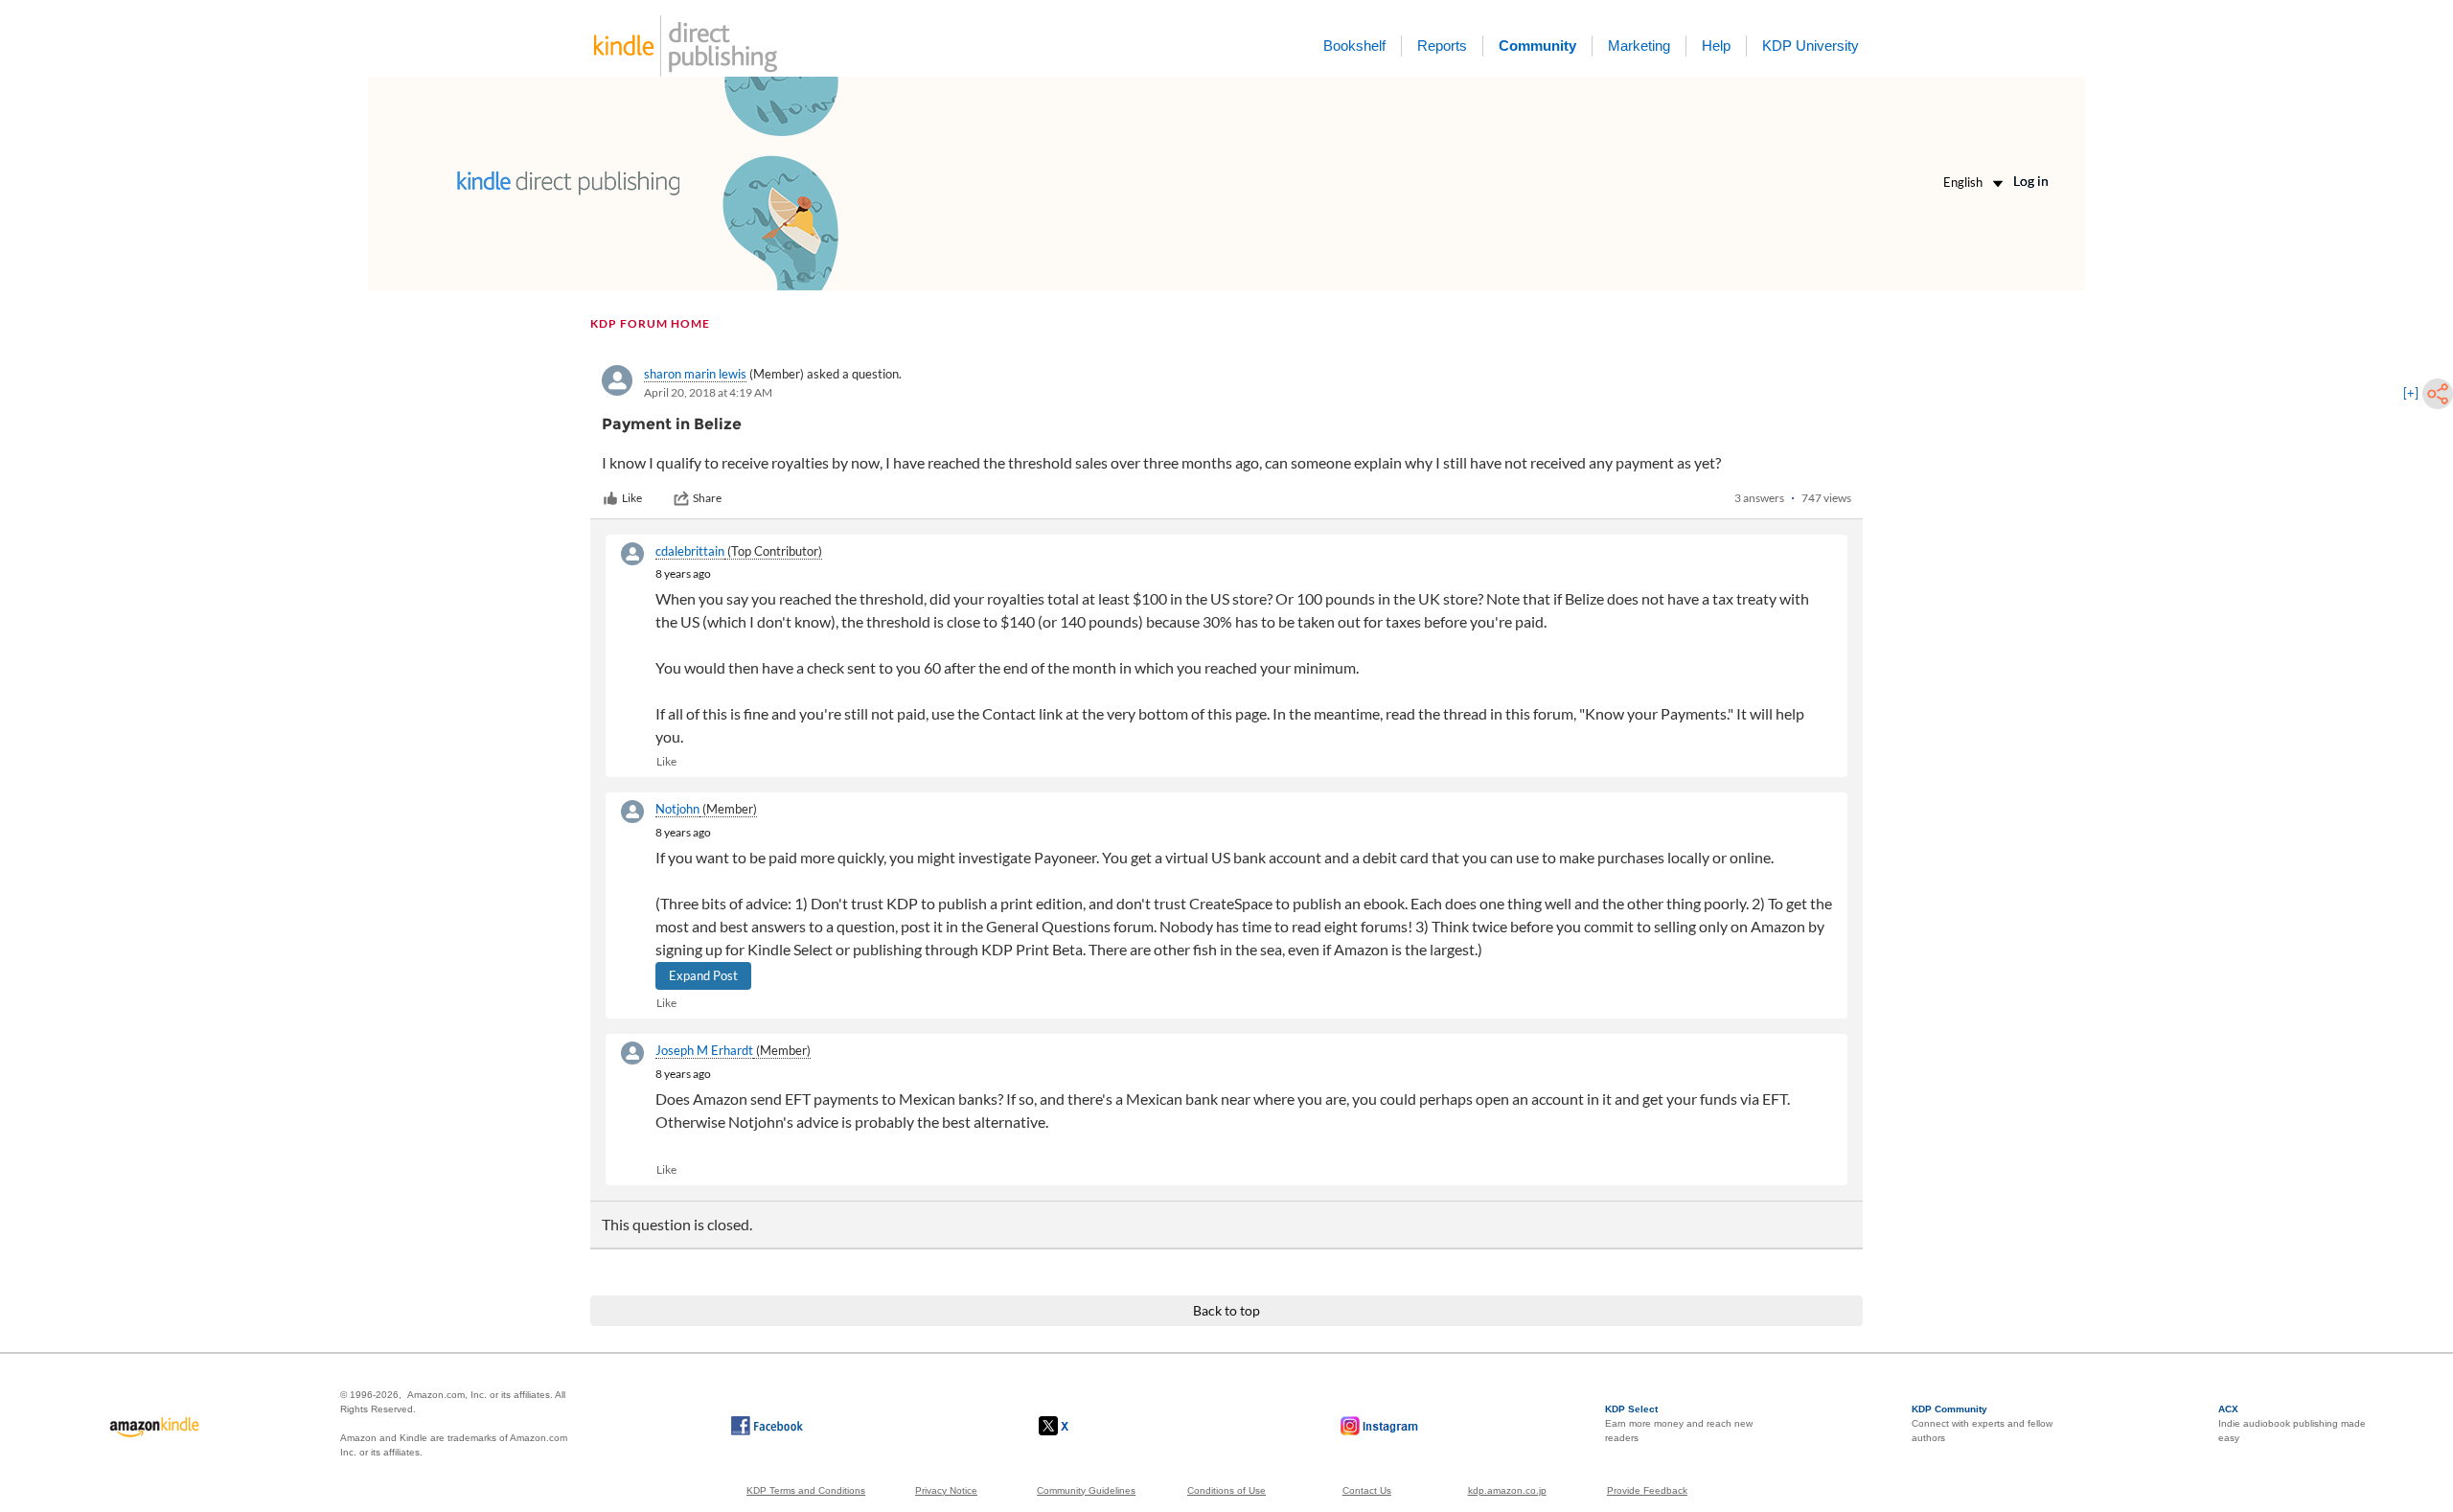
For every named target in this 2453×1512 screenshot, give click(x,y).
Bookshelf (1354, 46)
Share (707, 498)
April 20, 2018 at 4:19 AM (708, 392)
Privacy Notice (946, 1490)
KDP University (1811, 46)
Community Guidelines (1086, 1490)
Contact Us (1367, 1490)
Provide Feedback (1647, 1490)
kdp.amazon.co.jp (1507, 1490)
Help (1716, 46)
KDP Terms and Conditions (806, 1490)
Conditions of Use (1226, 1490)
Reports (1442, 46)
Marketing (1639, 46)
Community (1537, 46)
